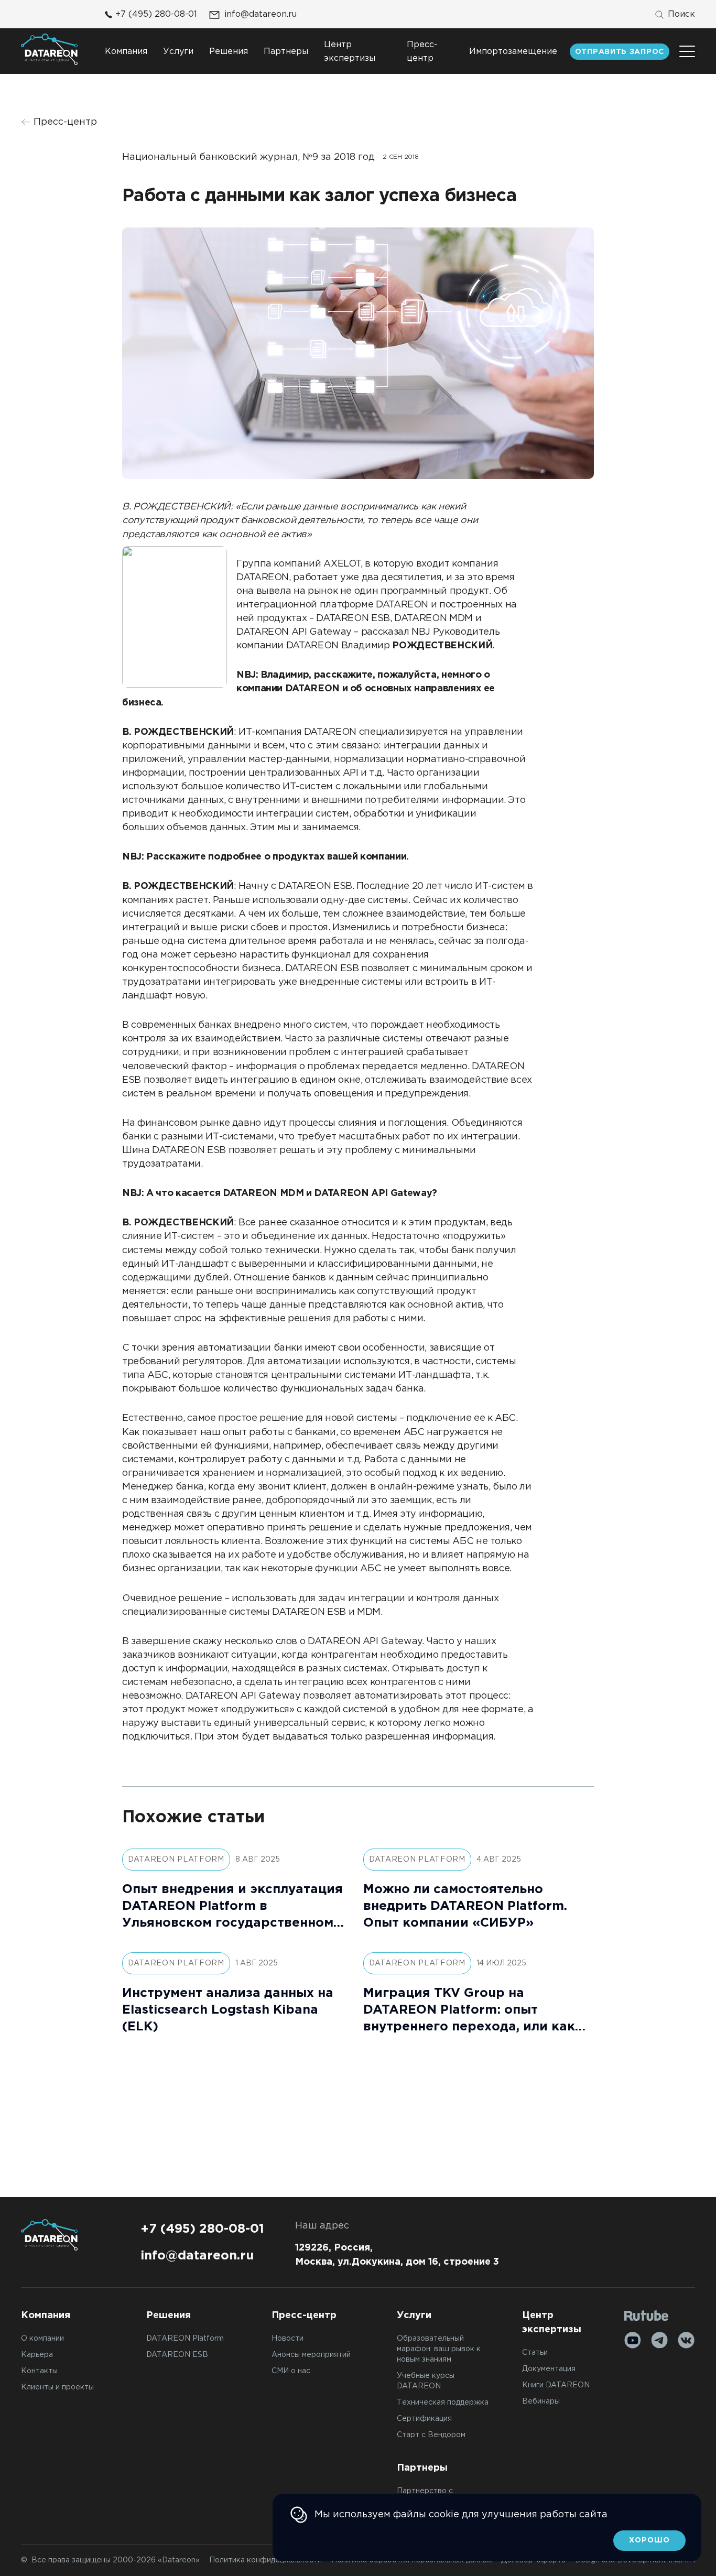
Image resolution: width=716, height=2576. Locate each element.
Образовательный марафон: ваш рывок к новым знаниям (439, 2349)
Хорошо (649, 2540)
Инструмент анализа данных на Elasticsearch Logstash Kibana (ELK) (228, 2010)
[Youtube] (633, 2340)
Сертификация (424, 2419)
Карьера (37, 2355)
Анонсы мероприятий (311, 2355)
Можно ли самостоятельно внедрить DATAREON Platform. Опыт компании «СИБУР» (465, 1906)
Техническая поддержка (443, 2403)
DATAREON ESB (177, 2355)
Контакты (39, 2371)
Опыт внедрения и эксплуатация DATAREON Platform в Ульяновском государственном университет (232, 1907)
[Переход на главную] (49, 49)
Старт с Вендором (431, 2435)
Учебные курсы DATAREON (426, 2381)
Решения (229, 52)
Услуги (178, 52)
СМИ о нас (291, 2371)
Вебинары (541, 2401)
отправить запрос (620, 52)
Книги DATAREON (556, 2385)
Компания (126, 52)
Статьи (535, 2353)
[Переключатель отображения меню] (687, 51)
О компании (42, 2339)
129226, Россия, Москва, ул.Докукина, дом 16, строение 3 (397, 2255)
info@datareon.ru (261, 14)
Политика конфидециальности (265, 2560)
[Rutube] (647, 2316)
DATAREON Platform (185, 2339)
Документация (549, 2369)
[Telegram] (659, 2340)
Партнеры (286, 52)
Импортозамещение (513, 52)
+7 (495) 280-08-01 (156, 14)
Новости (288, 2339)
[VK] (686, 2340)
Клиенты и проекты (57, 2387)
